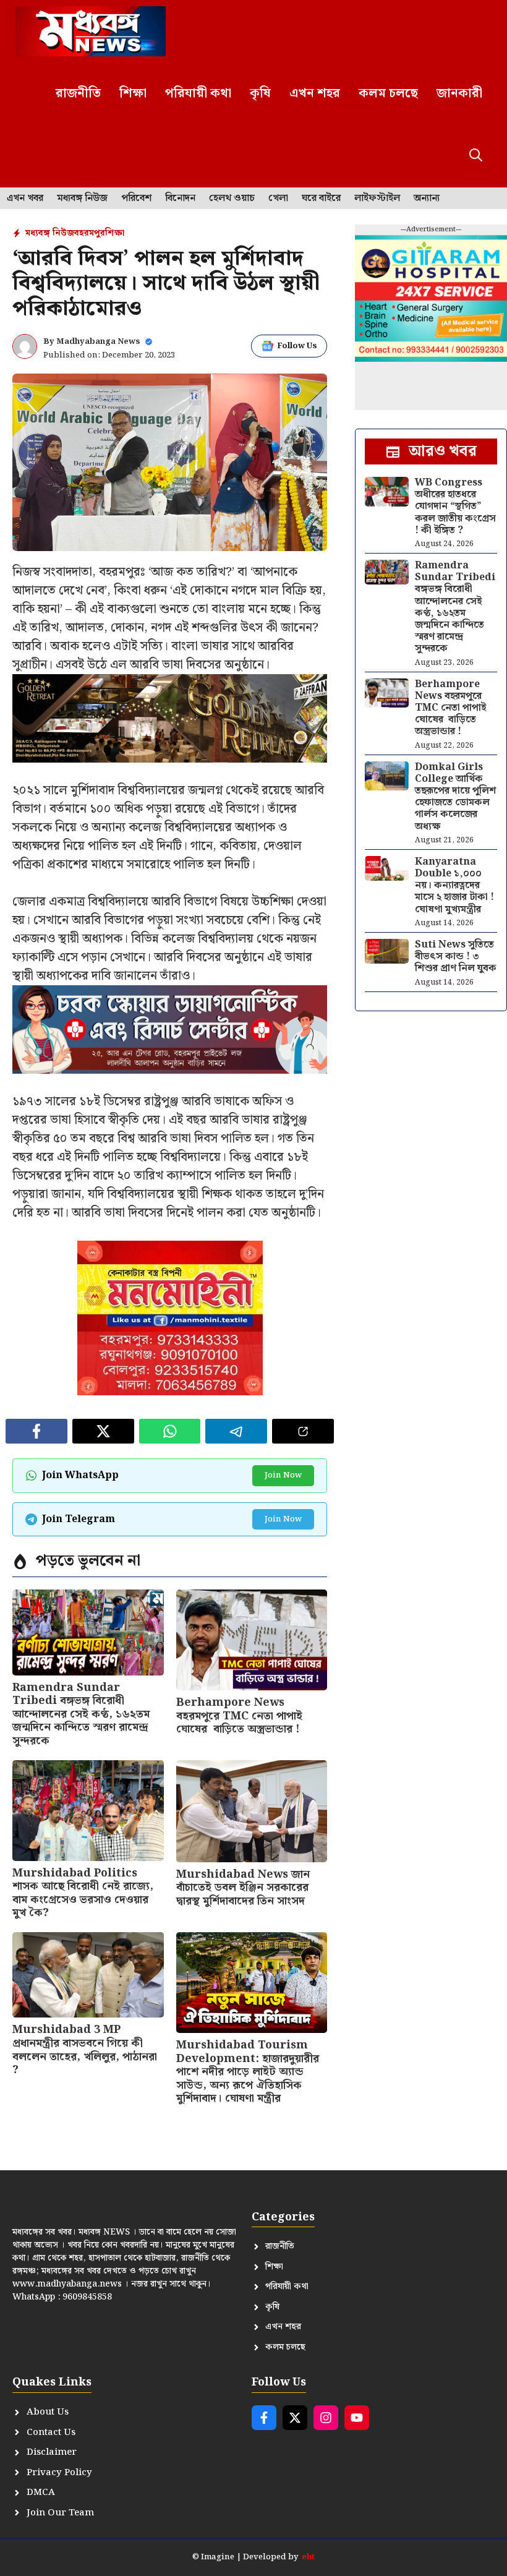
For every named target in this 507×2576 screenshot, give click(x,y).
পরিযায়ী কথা (198, 93)
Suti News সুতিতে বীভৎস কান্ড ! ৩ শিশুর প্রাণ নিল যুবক (456, 956)
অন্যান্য (427, 199)
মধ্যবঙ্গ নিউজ (82, 199)
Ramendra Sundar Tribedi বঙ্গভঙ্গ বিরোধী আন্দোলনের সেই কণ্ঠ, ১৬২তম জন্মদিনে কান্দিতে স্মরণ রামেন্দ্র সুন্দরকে (81, 1714)
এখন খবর (25, 199)
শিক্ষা (133, 93)
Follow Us (297, 346)
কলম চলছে (388, 93)
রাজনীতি (78, 93)
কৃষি (260, 93)
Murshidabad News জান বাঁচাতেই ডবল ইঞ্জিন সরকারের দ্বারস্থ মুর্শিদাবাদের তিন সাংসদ (243, 1888)
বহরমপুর (90, 233)
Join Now (283, 1475)
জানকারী (459, 93)
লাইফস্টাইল (377, 199)
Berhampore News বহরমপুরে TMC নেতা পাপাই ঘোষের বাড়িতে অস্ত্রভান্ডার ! (239, 1716)
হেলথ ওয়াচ (232, 199)
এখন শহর (315, 93)
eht (308, 2557)
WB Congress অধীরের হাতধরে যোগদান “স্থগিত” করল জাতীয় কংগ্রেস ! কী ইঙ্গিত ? (455, 507)
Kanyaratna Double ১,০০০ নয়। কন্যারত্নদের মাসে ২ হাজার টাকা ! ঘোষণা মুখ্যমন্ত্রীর (454, 886)
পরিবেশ (136, 199)
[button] (476, 156)
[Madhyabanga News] (91, 31)
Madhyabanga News (98, 342)
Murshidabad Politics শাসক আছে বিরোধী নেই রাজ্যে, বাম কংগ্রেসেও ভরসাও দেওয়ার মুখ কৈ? (83, 1893)
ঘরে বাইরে (321, 199)
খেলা (278, 199)
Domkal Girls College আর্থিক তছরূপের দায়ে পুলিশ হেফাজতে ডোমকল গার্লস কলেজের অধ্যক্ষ (455, 797)
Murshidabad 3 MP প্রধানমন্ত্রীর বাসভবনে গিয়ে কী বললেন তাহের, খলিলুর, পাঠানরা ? (85, 2050)
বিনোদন (180, 199)
